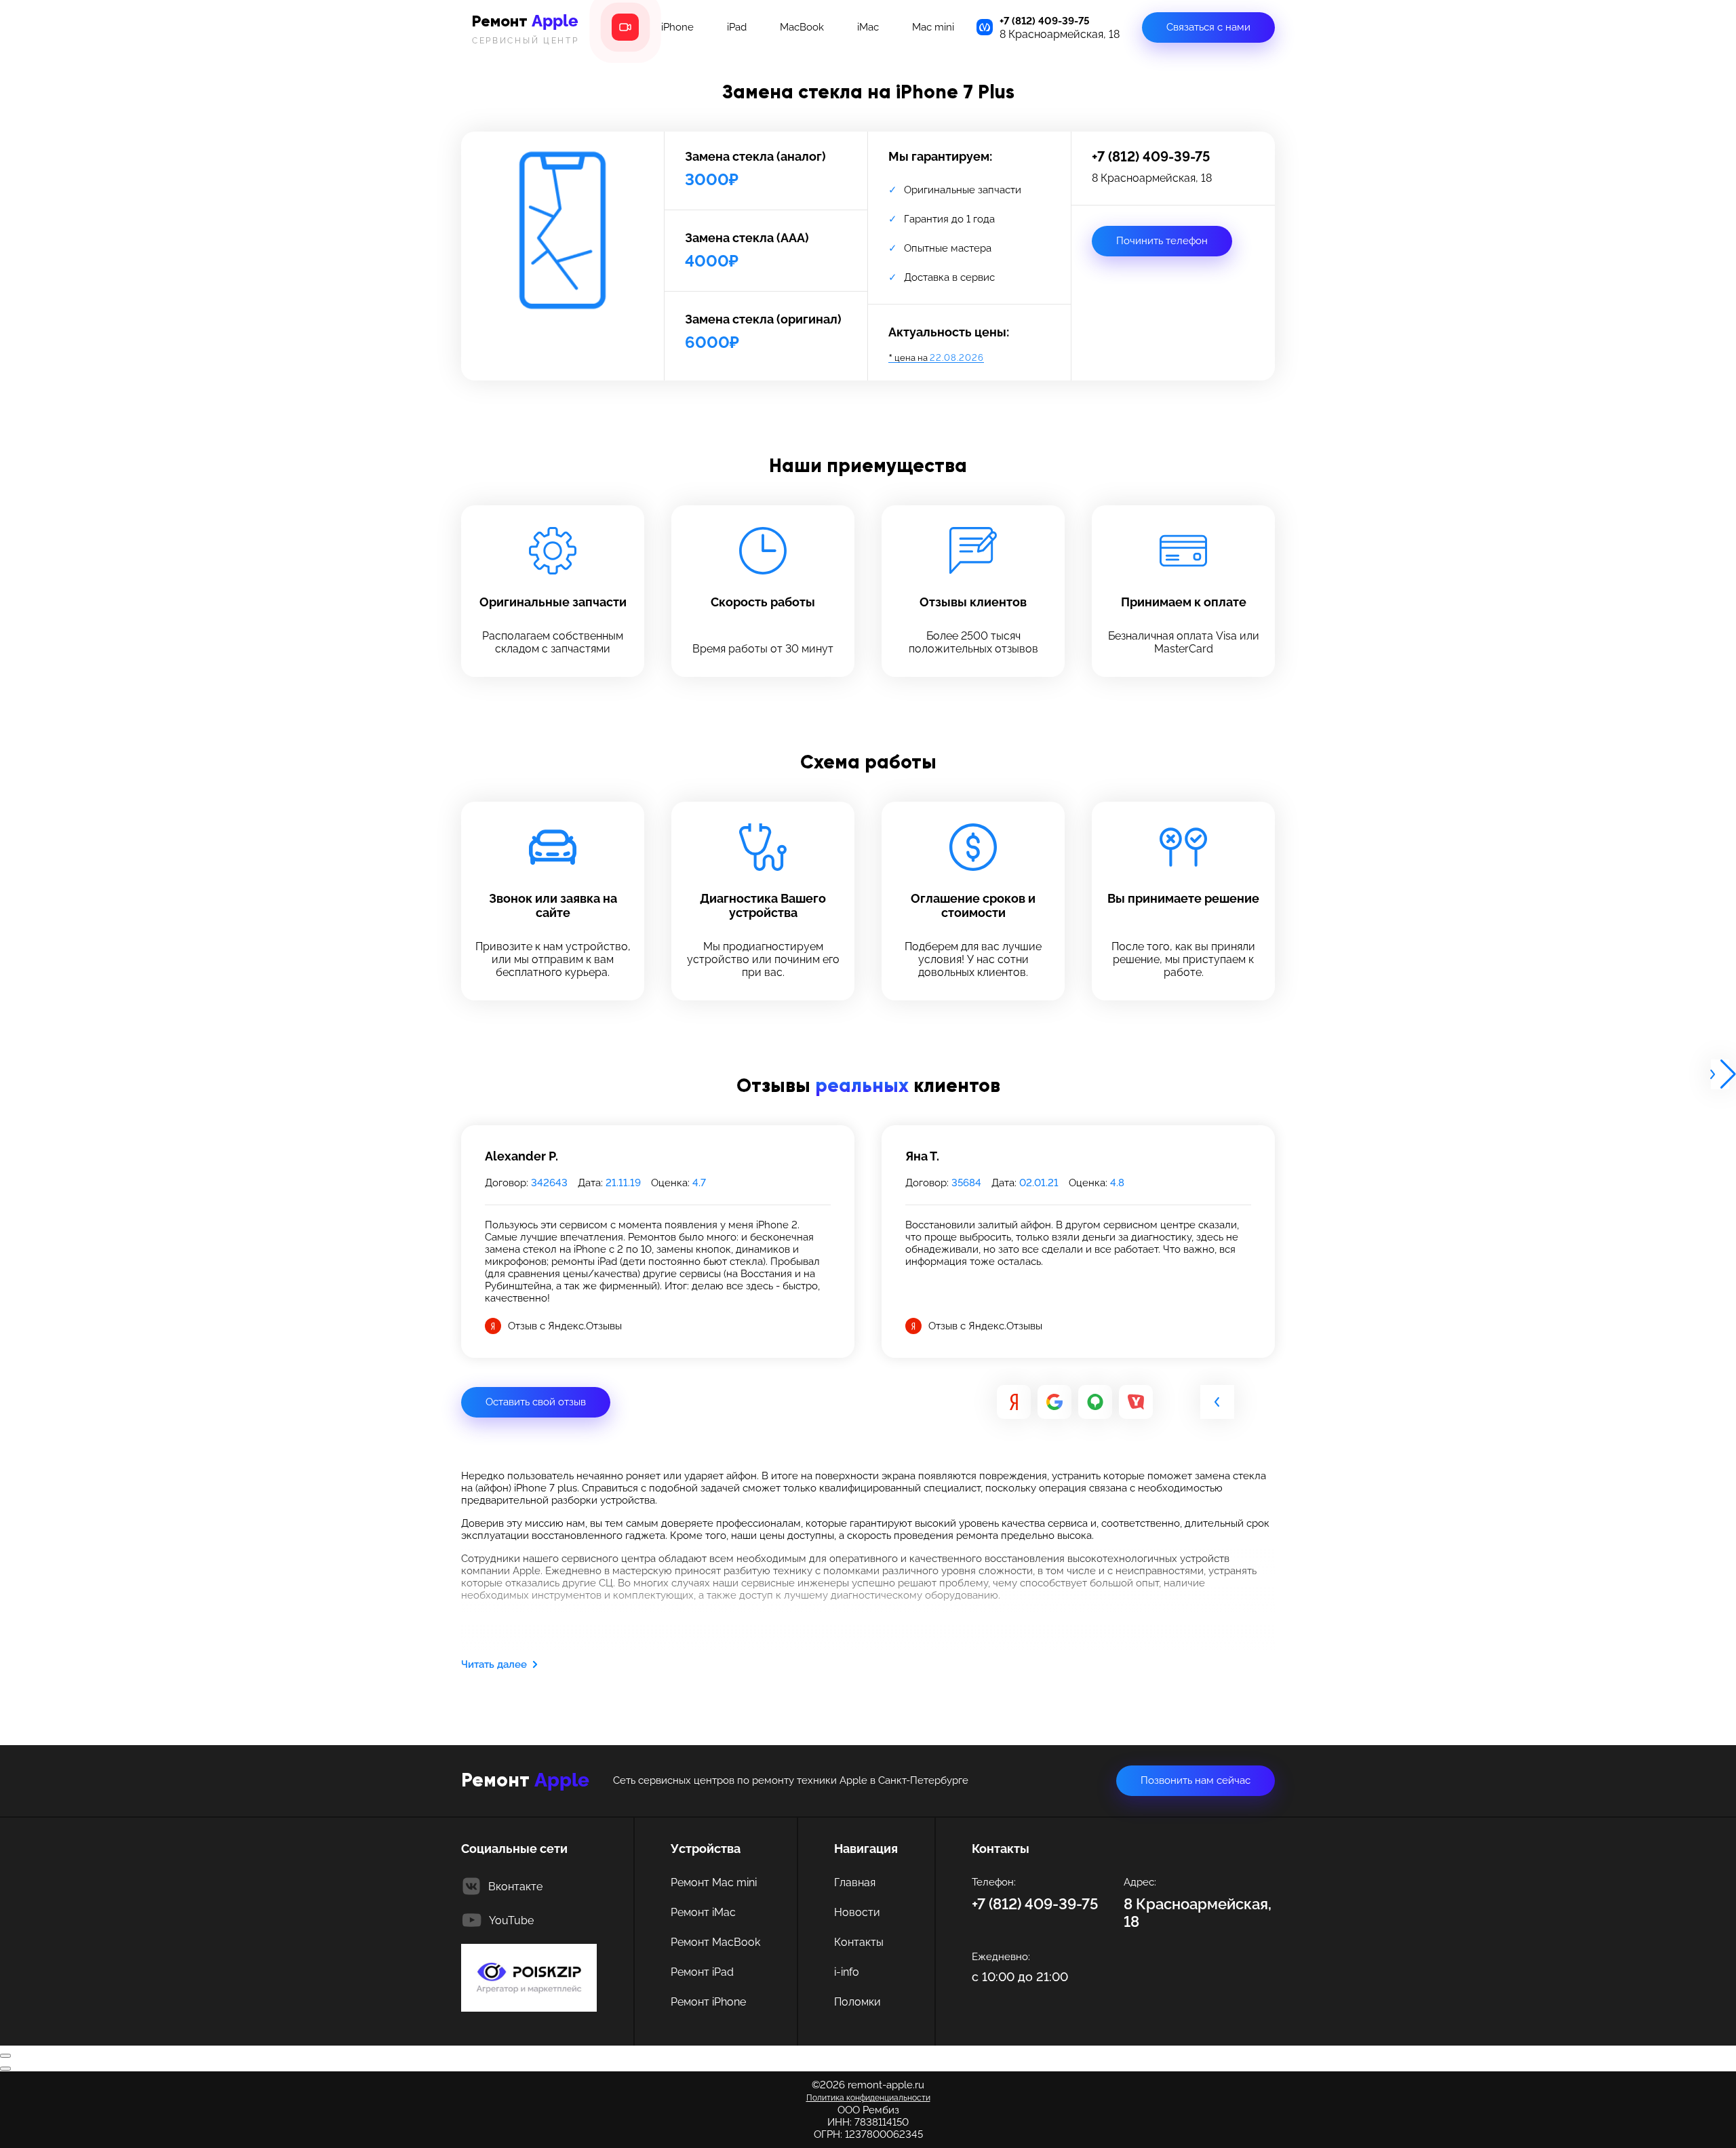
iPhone (677, 27)
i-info (847, 1972)
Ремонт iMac (703, 1912)
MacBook (802, 27)
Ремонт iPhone (708, 2002)
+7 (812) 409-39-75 (1045, 21)
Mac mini (933, 27)
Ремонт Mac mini (714, 1882)
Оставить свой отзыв (536, 1402)
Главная (855, 1882)
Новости (857, 1912)
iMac (868, 27)
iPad (737, 27)
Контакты (859, 1942)
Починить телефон (1162, 241)
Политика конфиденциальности (868, 2098)
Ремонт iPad (702, 1972)
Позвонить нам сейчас (1196, 1780)
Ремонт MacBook (715, 1942)
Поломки (857, 2002)
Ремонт (526, 28)
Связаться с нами (1208, 27)
